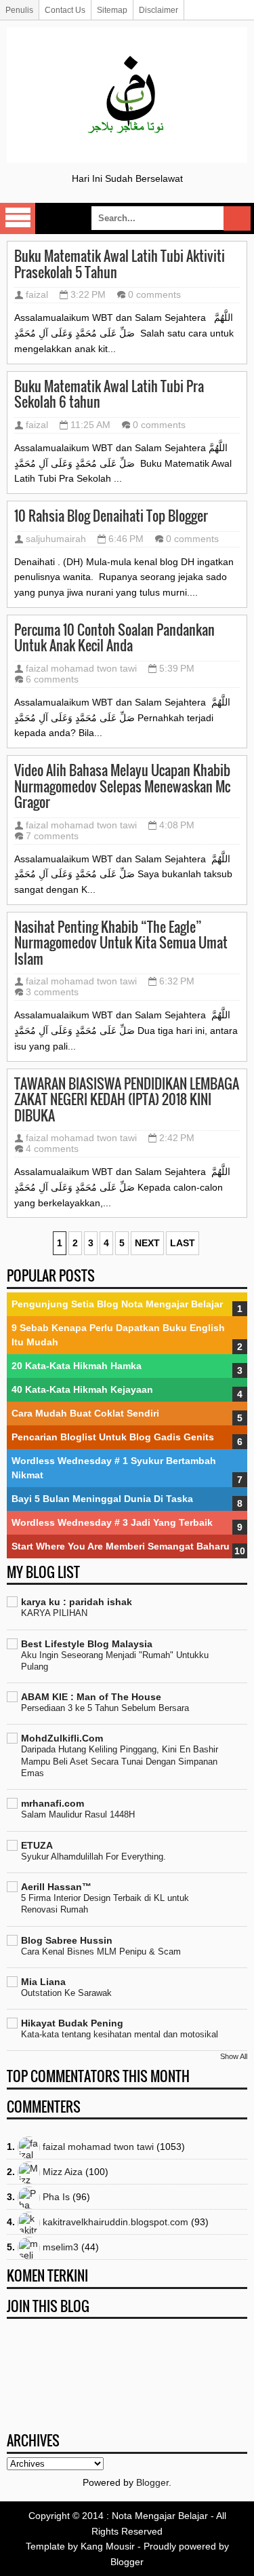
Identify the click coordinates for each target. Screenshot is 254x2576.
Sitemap (112, 10)
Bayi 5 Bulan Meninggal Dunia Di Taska (102, 1499)
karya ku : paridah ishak (77, 1602)
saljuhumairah (56, 539)
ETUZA (37, 1845)
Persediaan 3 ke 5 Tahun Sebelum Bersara (105, 1708)
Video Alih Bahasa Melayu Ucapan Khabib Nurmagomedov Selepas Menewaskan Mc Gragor (122, 787)
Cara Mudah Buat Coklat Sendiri (85, 1413)
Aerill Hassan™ (56, 1887)
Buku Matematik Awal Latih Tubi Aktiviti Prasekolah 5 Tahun (120, 264)
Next (147, 1243)
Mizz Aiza (63, 2172)
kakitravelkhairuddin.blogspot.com (115, 2222)
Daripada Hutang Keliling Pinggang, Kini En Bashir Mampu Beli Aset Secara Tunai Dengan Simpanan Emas (120, 1761)
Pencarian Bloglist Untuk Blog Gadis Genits (113, 1437)
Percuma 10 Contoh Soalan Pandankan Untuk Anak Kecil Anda (114, 638)
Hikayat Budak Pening (72, 2023)
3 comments (52, 992)
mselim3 (61, 2247)
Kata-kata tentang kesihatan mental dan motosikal (120, 2034)
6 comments (52, 679)
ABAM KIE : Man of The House (91, 1697)
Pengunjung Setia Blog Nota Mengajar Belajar (117, 1304)
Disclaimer (158, 10)
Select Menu (18, 218)
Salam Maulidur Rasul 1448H (78, 1814)
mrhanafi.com (52, 1803)
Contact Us (65, 10)
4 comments (52, 1149)
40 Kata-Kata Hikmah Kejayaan (82, 1389)
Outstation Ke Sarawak (66, 1993)
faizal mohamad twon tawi (81, 668)
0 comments (154, 294)
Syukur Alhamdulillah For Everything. (93, 1857)
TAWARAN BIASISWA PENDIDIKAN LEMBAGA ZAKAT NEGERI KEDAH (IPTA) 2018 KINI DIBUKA (127, 1100)
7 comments (52, 836)
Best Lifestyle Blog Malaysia (87, 1644)
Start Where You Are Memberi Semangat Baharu (121, 1546)
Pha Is (56, 2197)
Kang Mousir (108, 2546)
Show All (234, 2056)
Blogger (152, 2482)
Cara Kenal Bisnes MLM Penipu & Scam (101, 1952)
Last (183, 1243)
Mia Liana (43, 1982)
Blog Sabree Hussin (67, 1940)
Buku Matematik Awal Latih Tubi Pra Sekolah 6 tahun (109, 395)
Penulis (19, 10)
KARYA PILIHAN (54, 1613)
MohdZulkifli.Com (62, 1738)
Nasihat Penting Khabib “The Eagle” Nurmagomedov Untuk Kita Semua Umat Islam (121, 943)
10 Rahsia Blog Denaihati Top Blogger (111, 516)
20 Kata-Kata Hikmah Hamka (77, 1366)
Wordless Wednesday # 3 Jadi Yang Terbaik (112, 1522)
